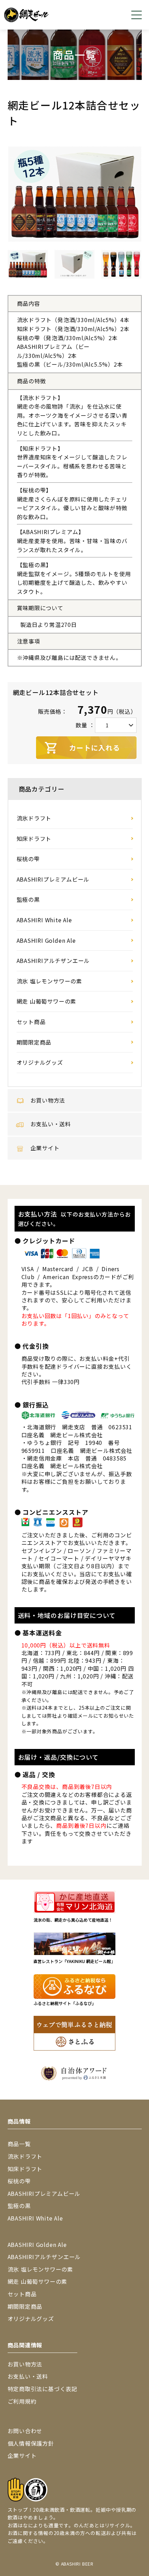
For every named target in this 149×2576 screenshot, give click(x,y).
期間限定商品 (34, 1042)
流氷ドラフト (34, 818)
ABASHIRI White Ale (44, 920)
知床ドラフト (34, 839)
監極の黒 (28, 899)
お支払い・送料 (51, 1124)
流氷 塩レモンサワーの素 (50, 981)
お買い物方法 (48, 1100)
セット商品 (31, 1022)
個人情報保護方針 (31, 2443)
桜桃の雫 (28, 859)
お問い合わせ (25, 2431)
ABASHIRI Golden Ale (46, 940)
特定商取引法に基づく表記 (43, 2389)
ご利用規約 (22, 2401)
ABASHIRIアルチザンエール (53, 960)
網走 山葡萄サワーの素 (47, 1001)
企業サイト (45, 1148)
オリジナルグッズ (40, 1062)
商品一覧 (19, 2144)
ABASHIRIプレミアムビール (53, 879)
